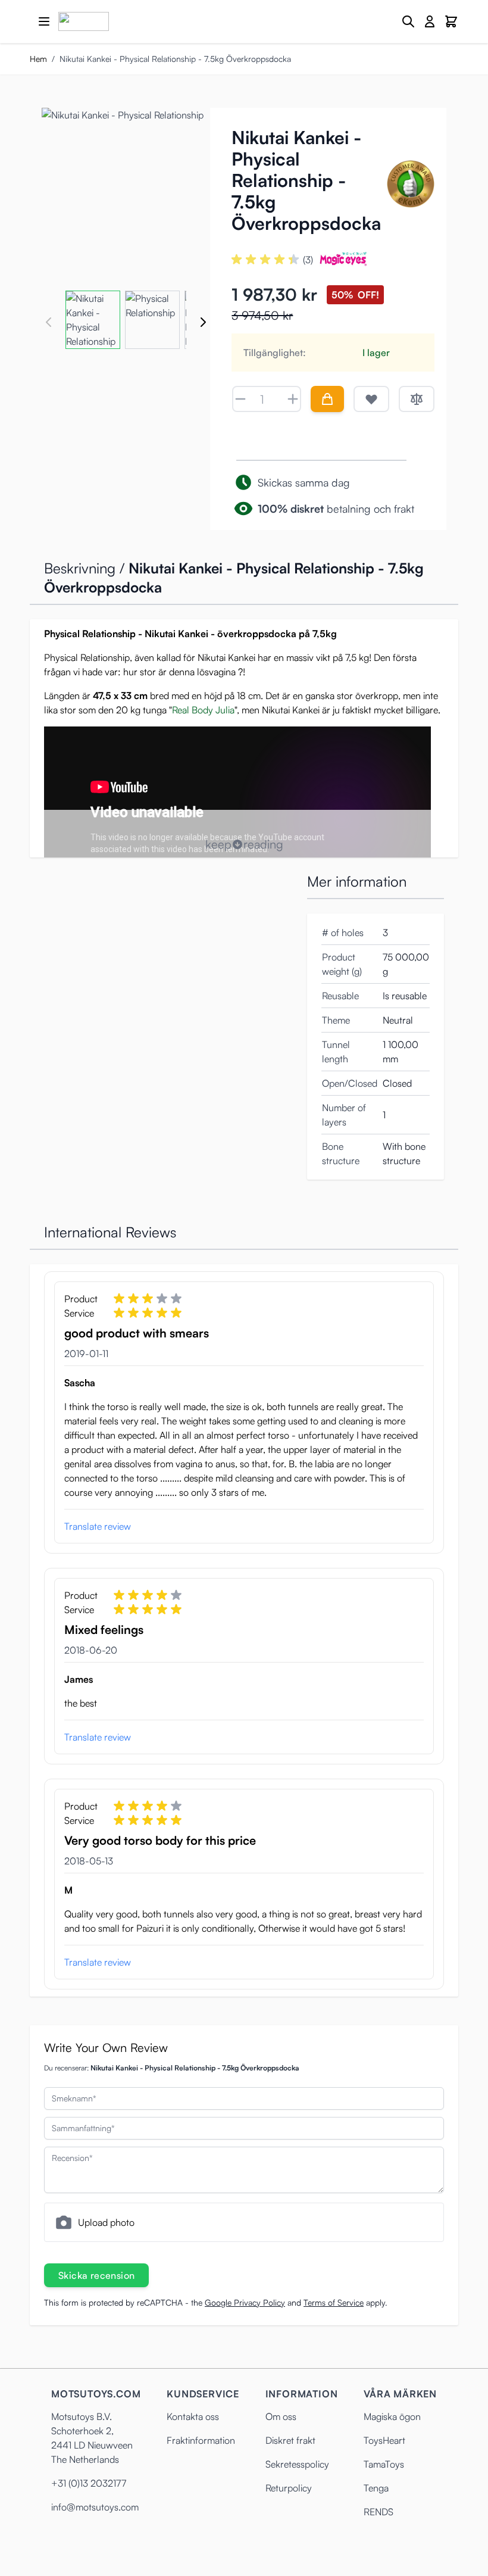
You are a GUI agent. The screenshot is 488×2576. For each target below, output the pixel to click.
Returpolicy (289, 2488)
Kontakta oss (193, 2416)
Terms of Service (334, 2302)
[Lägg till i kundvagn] (327, 399)
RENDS (378, 2512)
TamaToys (384, 2464)
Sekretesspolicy (297, 2464)
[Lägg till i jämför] (417, 399)
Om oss (281, 2416)
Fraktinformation (201, 2440)
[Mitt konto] (430, 21)
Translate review (98, 1526)
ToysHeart (384, 2440)
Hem (38, 59)
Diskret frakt (290, 2440)
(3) (308, 260)
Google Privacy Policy (245, 2302)
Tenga (376, 2488)
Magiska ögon (392, 2416)
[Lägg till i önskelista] (371, 399)
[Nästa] (203, 322)
